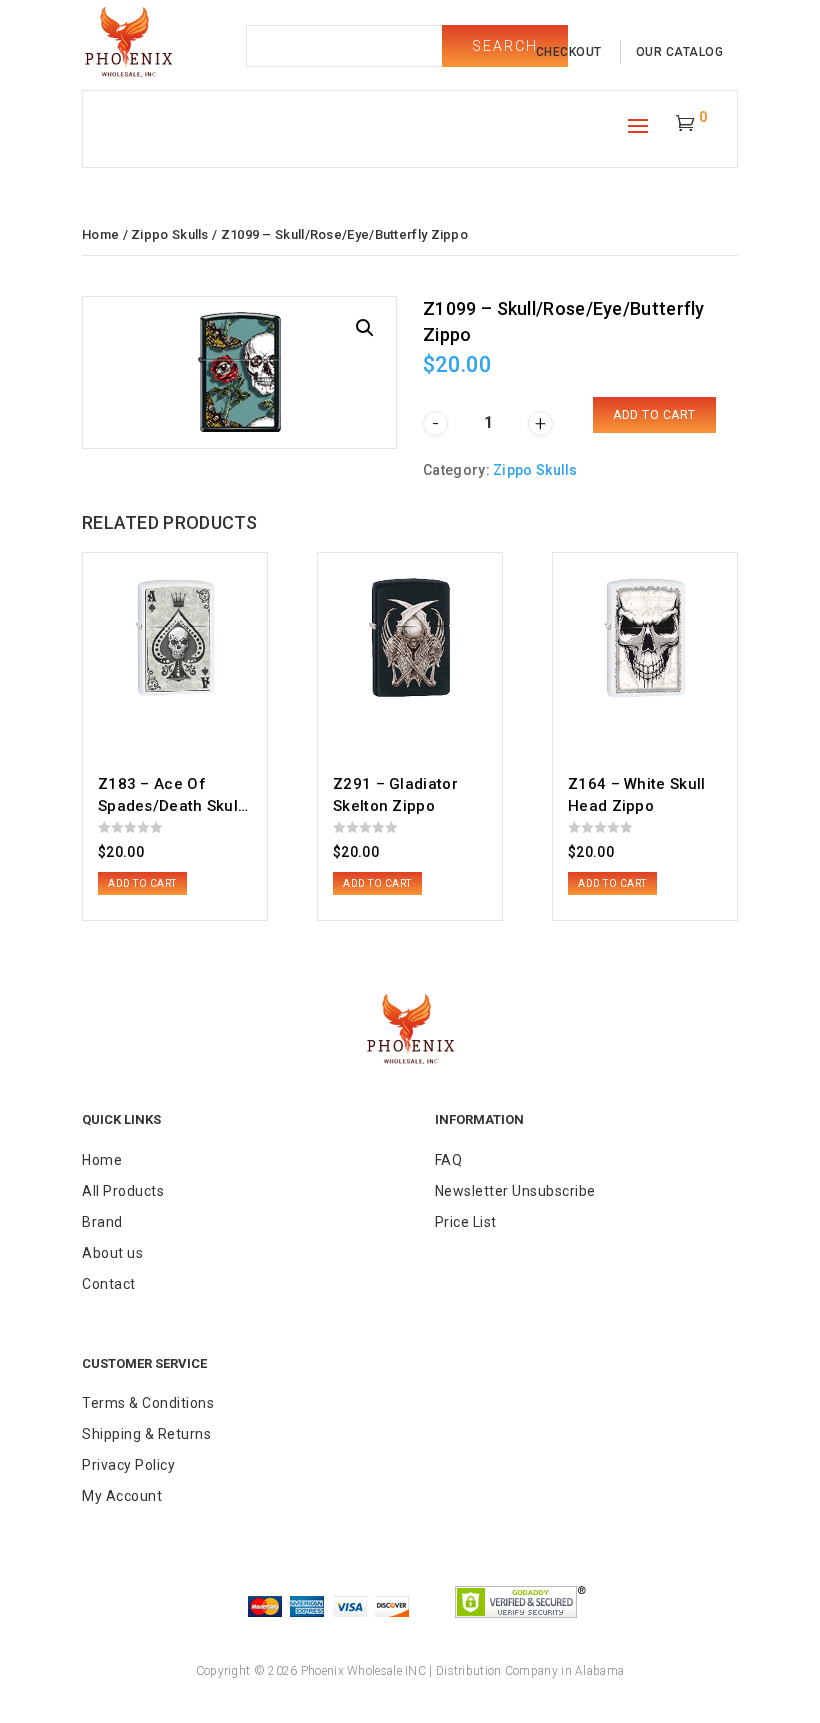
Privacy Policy (128, 1465)
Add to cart (654, 415)
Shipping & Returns (146, 1434)
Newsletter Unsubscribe (515, 1191)
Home (100, 234)
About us (112, 1253)
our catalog (680, 52)
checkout (569, 52)
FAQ (449, 1160)
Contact (109, 1284)
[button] (365, 328)
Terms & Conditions (148, 1403)
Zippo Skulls (170, 234)
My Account (122, 1496)
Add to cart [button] (142, 883)
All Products (123, 1191)
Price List (466, 1222)
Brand (102, 1222)
